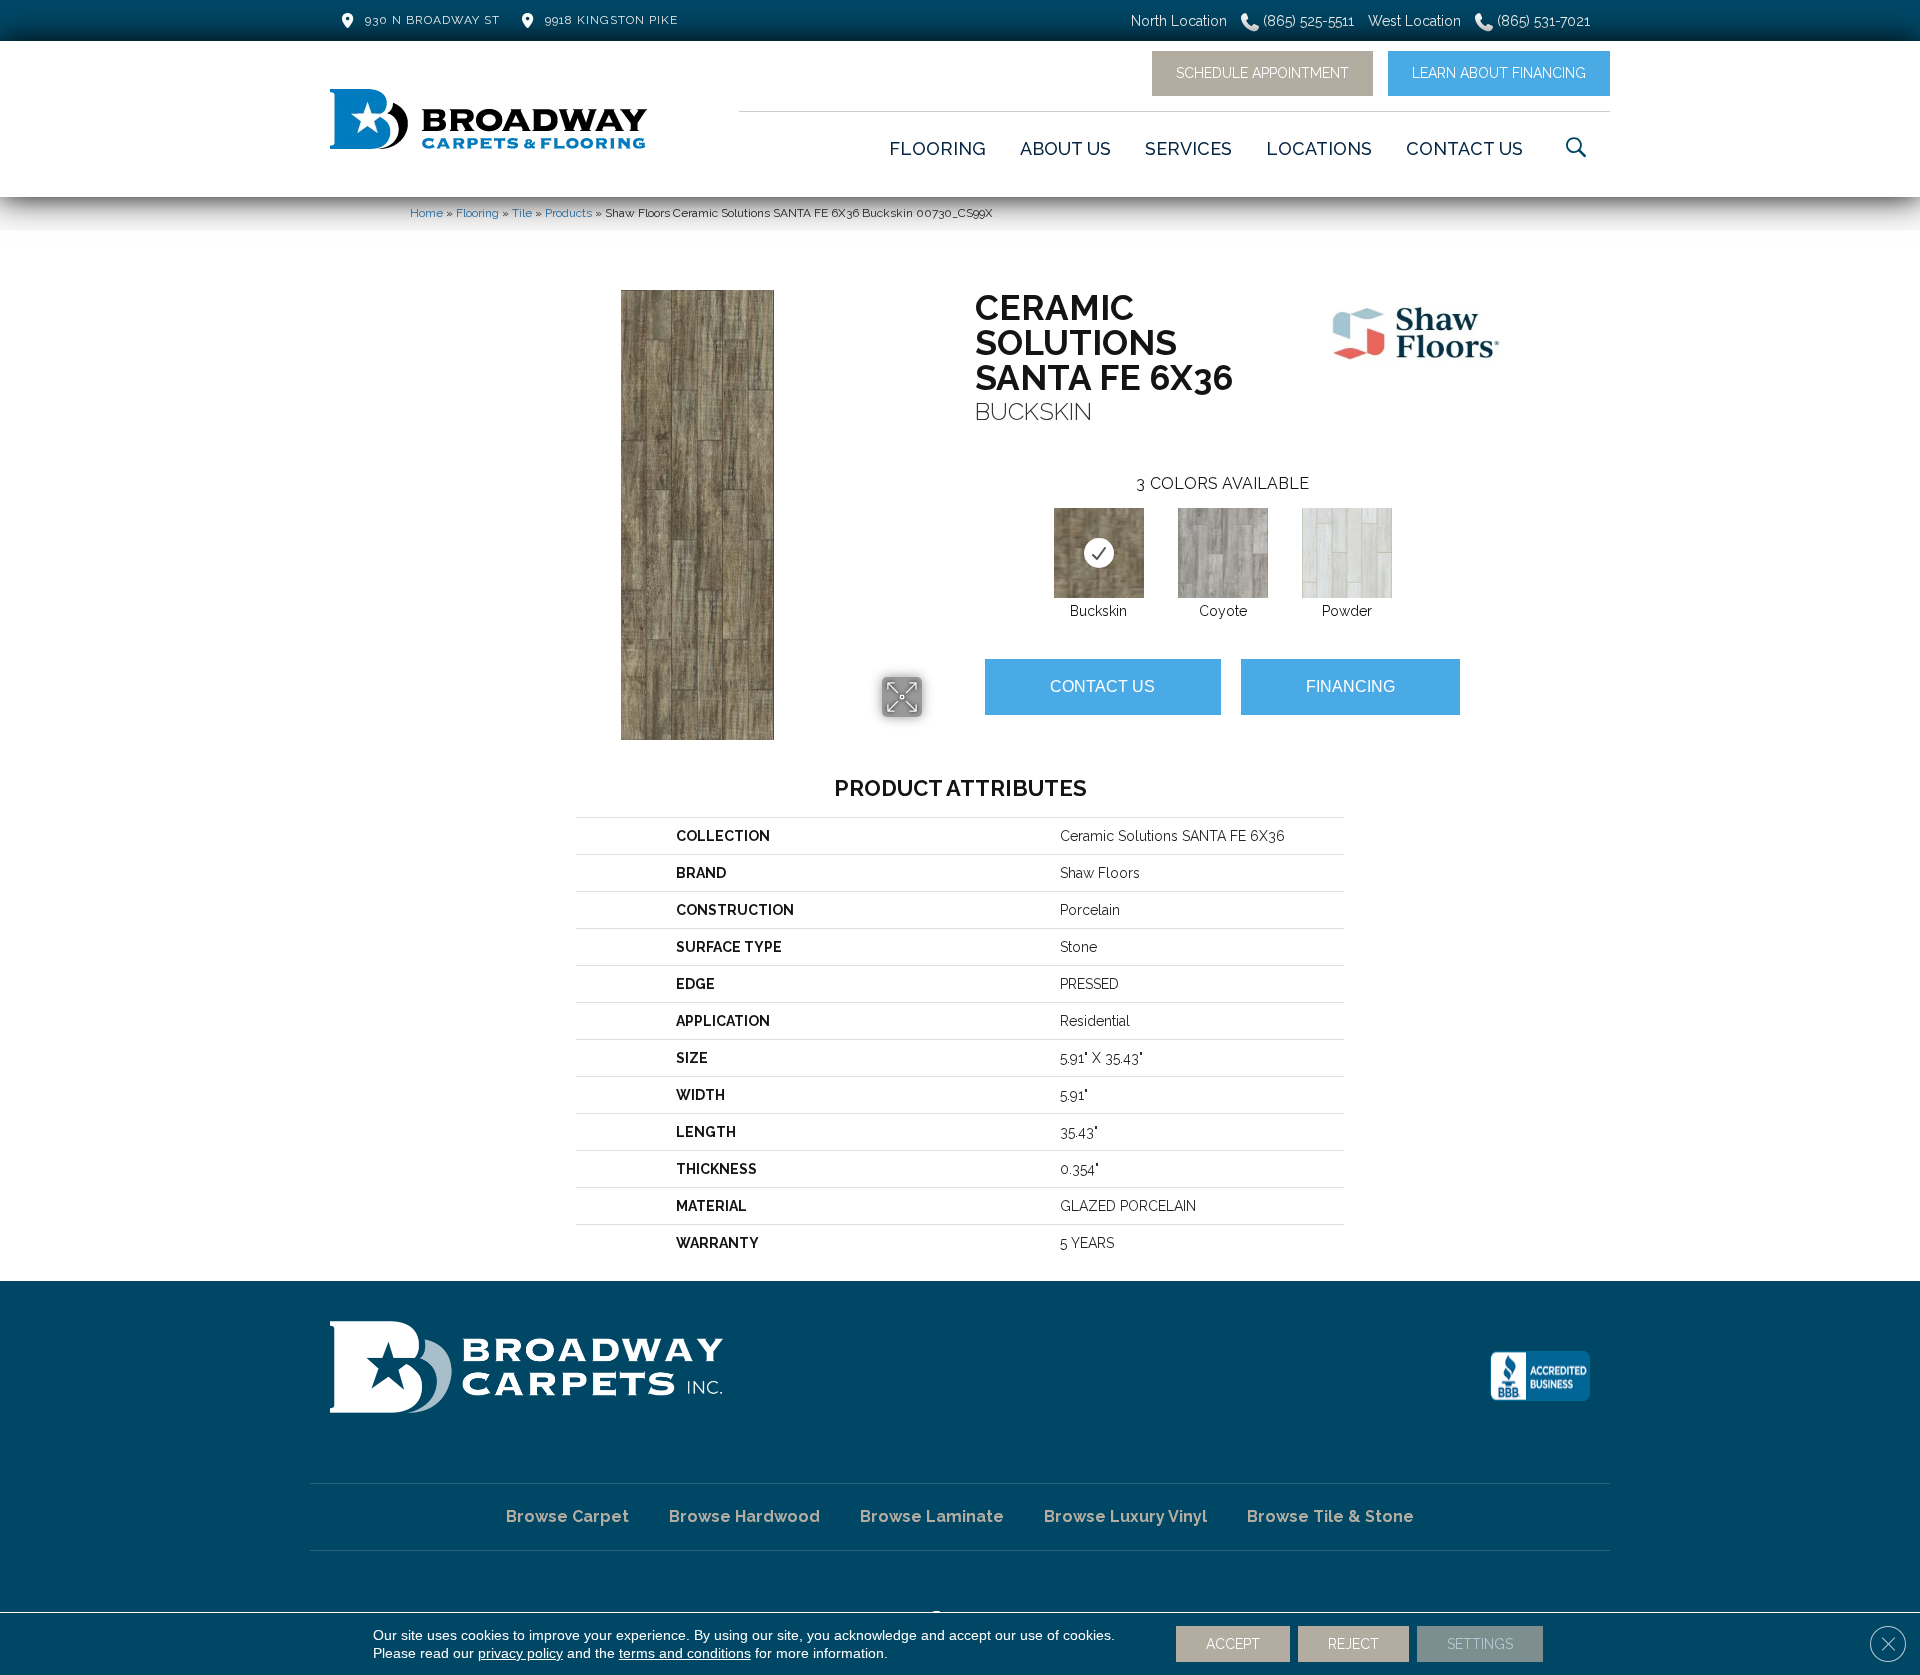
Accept (1233, 1644)
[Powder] (1347, 553)
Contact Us (1102, 686)
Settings (1480, 1644)
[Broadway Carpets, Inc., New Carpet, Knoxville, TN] (1540, 1376)
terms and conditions (685, 1653)
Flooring (477, 213)
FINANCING (1350, 686)
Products (568, 213)
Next (1480, 533)
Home (426, 213)
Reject (1353, 1644)
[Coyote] (1223, 553)
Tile (522, 213)
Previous (965, 533)
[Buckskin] (1099, 553)
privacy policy (520, 1653)
